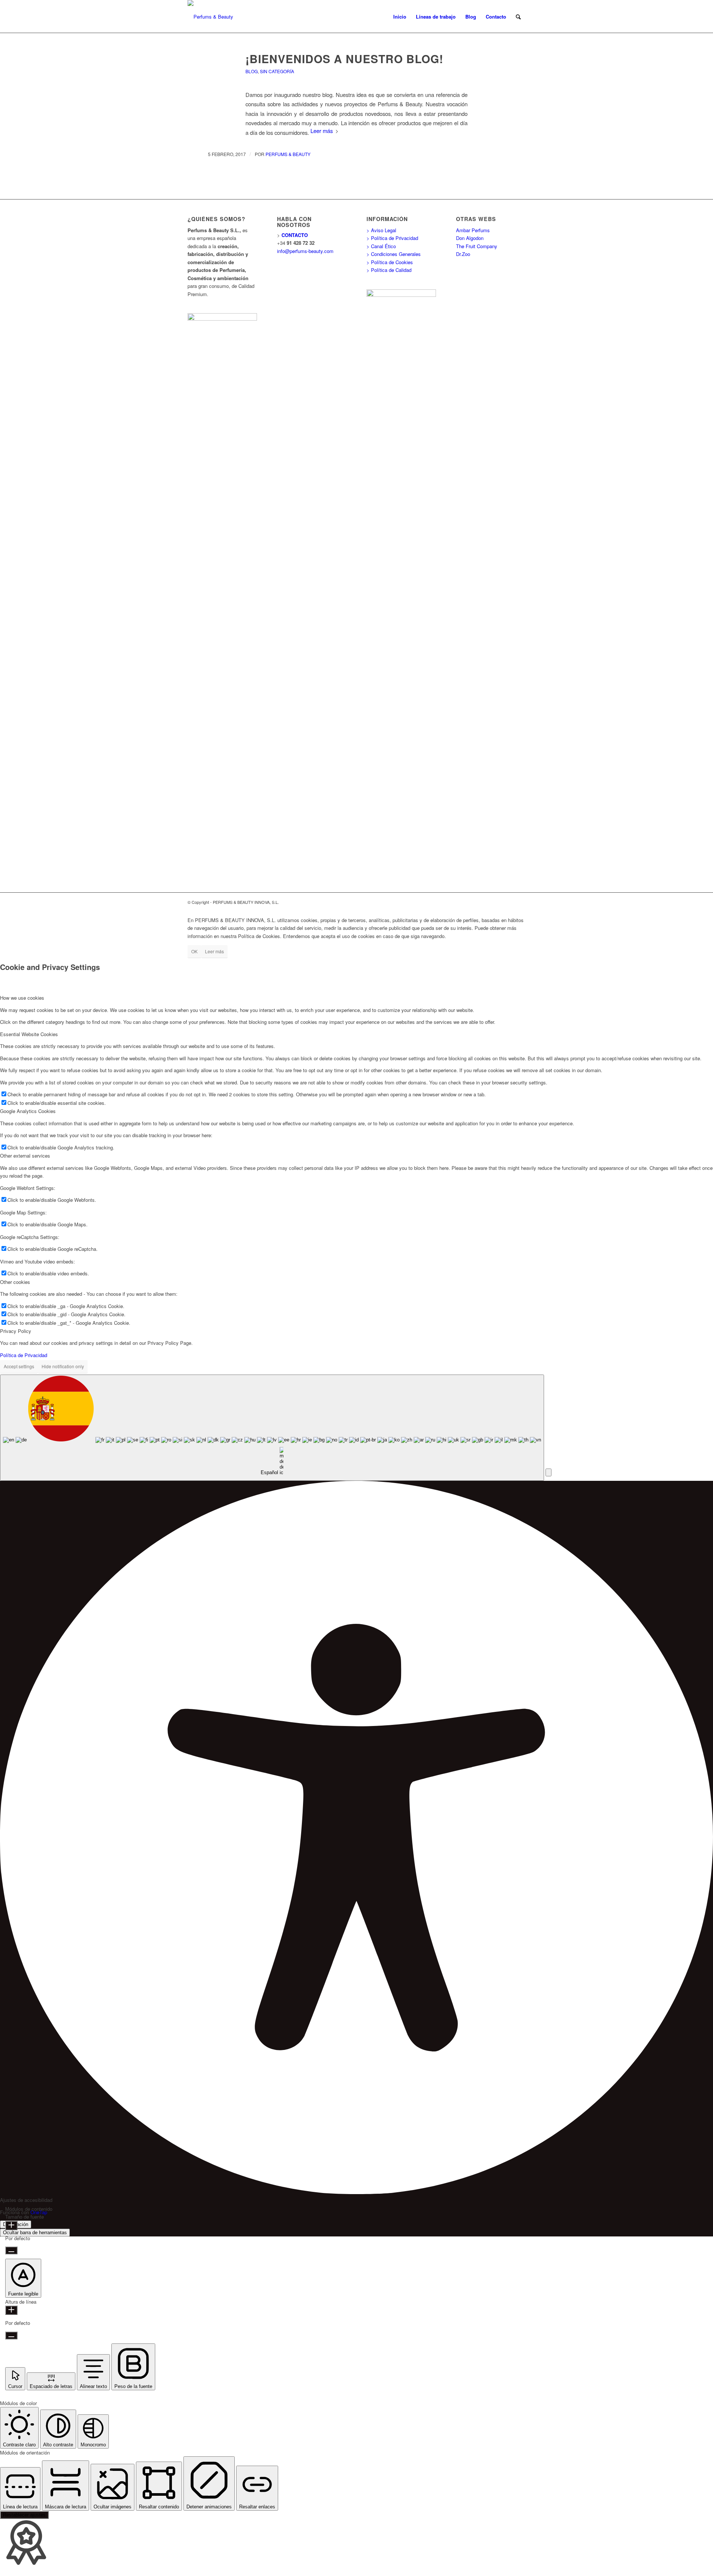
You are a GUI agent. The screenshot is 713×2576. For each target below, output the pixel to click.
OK (194, 951)
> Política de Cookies (390, 262)
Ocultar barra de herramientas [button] (35, 2233)
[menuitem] (400, 17)
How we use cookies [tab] (22, 998)
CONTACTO (295, 235)
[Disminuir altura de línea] (11, 2335)
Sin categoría (277, 71)
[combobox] (272, 1428)
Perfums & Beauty (288, 154)
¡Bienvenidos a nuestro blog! (344, 59)
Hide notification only (63, 1366)
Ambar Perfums (473, 230)
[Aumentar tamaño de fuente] (11, 2225)
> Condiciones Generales (394, 254)
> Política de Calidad (389, 270)
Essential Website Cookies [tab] (29, 1034)
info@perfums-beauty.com (305, 251)
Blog (252, 71)
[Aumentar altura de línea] (11, 2310)
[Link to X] (509, 902)
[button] (548, 1472)
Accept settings (19, 1366)
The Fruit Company (477, 246)
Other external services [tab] (25, 1156)
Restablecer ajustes (24, 2515)
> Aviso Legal (381, 230)
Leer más (322, 131)
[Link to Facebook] (498, 902)
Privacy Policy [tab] (16, 1331)
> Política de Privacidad (392, 238)
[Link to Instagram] (520, 902)
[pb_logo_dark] (210, 17)
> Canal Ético (381, 246)
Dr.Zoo (463, 254)
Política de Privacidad (24, 1355)
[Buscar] (518, 17)
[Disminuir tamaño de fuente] (11, 2250)
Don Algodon (470, 238)
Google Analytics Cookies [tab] (28, 1111)
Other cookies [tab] (15, 1282)
